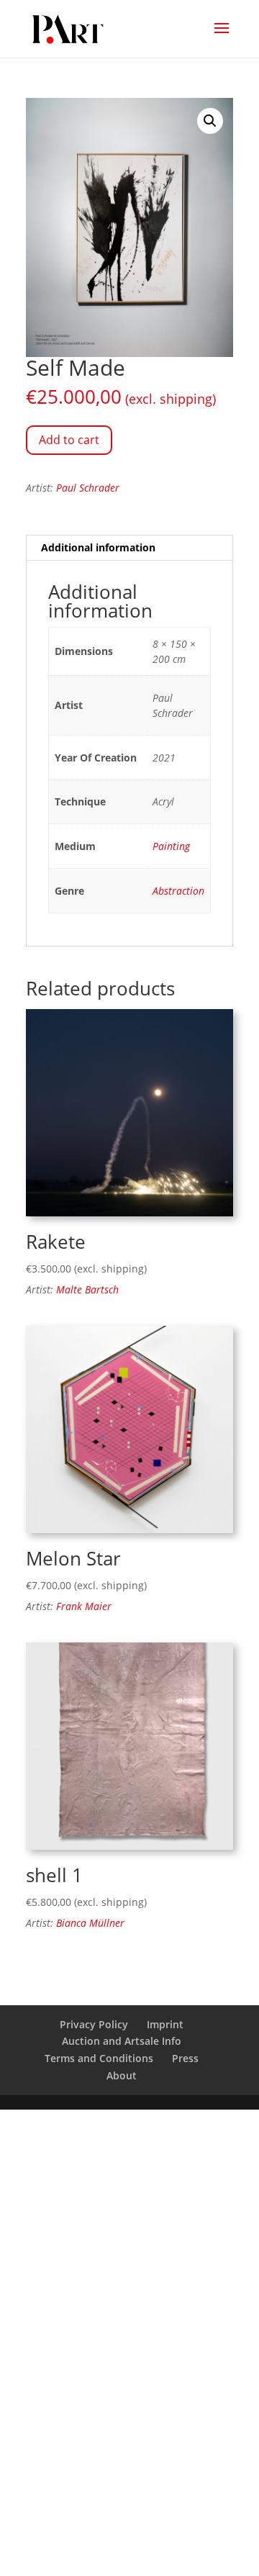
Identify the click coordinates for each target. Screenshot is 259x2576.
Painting (171, 846)
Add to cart (69, 440)
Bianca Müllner (90, 1923)
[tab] (129, 548)
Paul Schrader (88, 488)
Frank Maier (84, 1606)
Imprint (165, 2024)
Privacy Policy (94, 2024)
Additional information (98, 547)
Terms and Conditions (99, 2058)
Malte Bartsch (87, 1289)
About (122, 2075)
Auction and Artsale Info (122, 2041)
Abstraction (178, 891)
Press (185, 2058)
